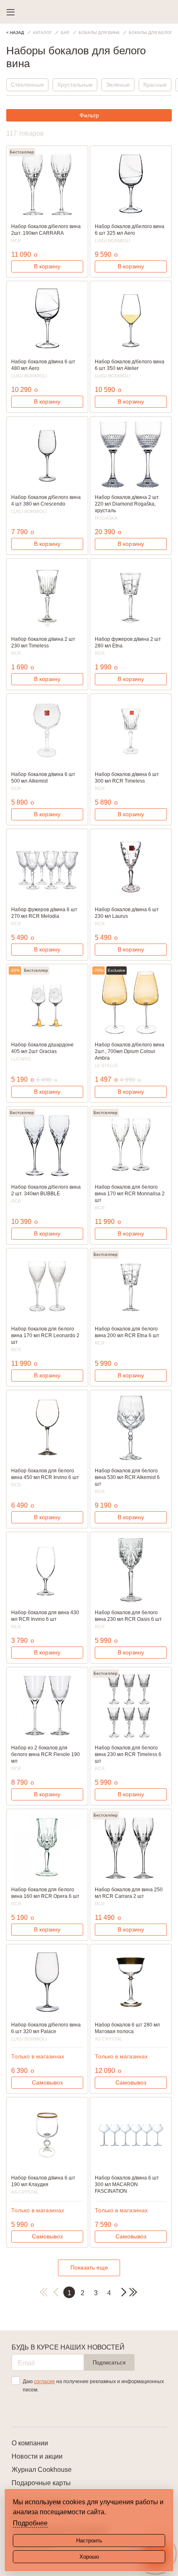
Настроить (89, 2541)
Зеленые (118, 85)
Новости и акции (37, 2456)
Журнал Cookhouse (42, 2470)
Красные (155, 85)
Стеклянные (27, 85)
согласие (44, 2381)
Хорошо (89, 2557)
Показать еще (89, 2267)
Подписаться (109, 2363)
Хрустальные (75, 85)
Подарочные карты (41, 2483)
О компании (30, 2443)
